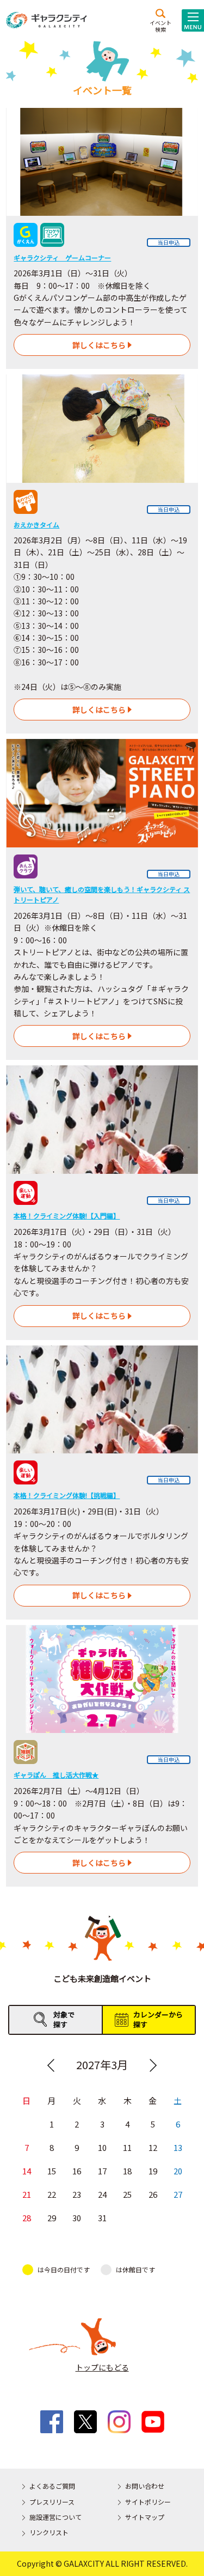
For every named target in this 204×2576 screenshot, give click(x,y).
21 (27, 2194)
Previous (51, 2065)
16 (77, 2171)
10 (102, 2147)
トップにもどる (102, 2367)
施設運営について (55, 2517)
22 (52, 2194)
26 (153, 2194)
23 (77, 2194)
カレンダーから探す (158, 2019)
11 (127, 2147)
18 (127, 2171)
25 (127, 2194)
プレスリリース (52, 2502)
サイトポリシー (148, 2502)
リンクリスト (49, 2532)
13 (178, 2147)
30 (77, 2218)
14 (27, 2171)
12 (153, 2147)
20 (178, 2171)
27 (178, 2194)
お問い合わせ (145, 2486)
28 (27, 2218)
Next (153, 2065)
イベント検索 (160, 26)
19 (153, 2171)
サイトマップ (145, 2517)
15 (52, 2171)
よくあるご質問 (52, 2486)
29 (52, 2218)
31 (102, 2218)
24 (102, 2194)
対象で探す (64, 2019)
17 (102, 2171)
